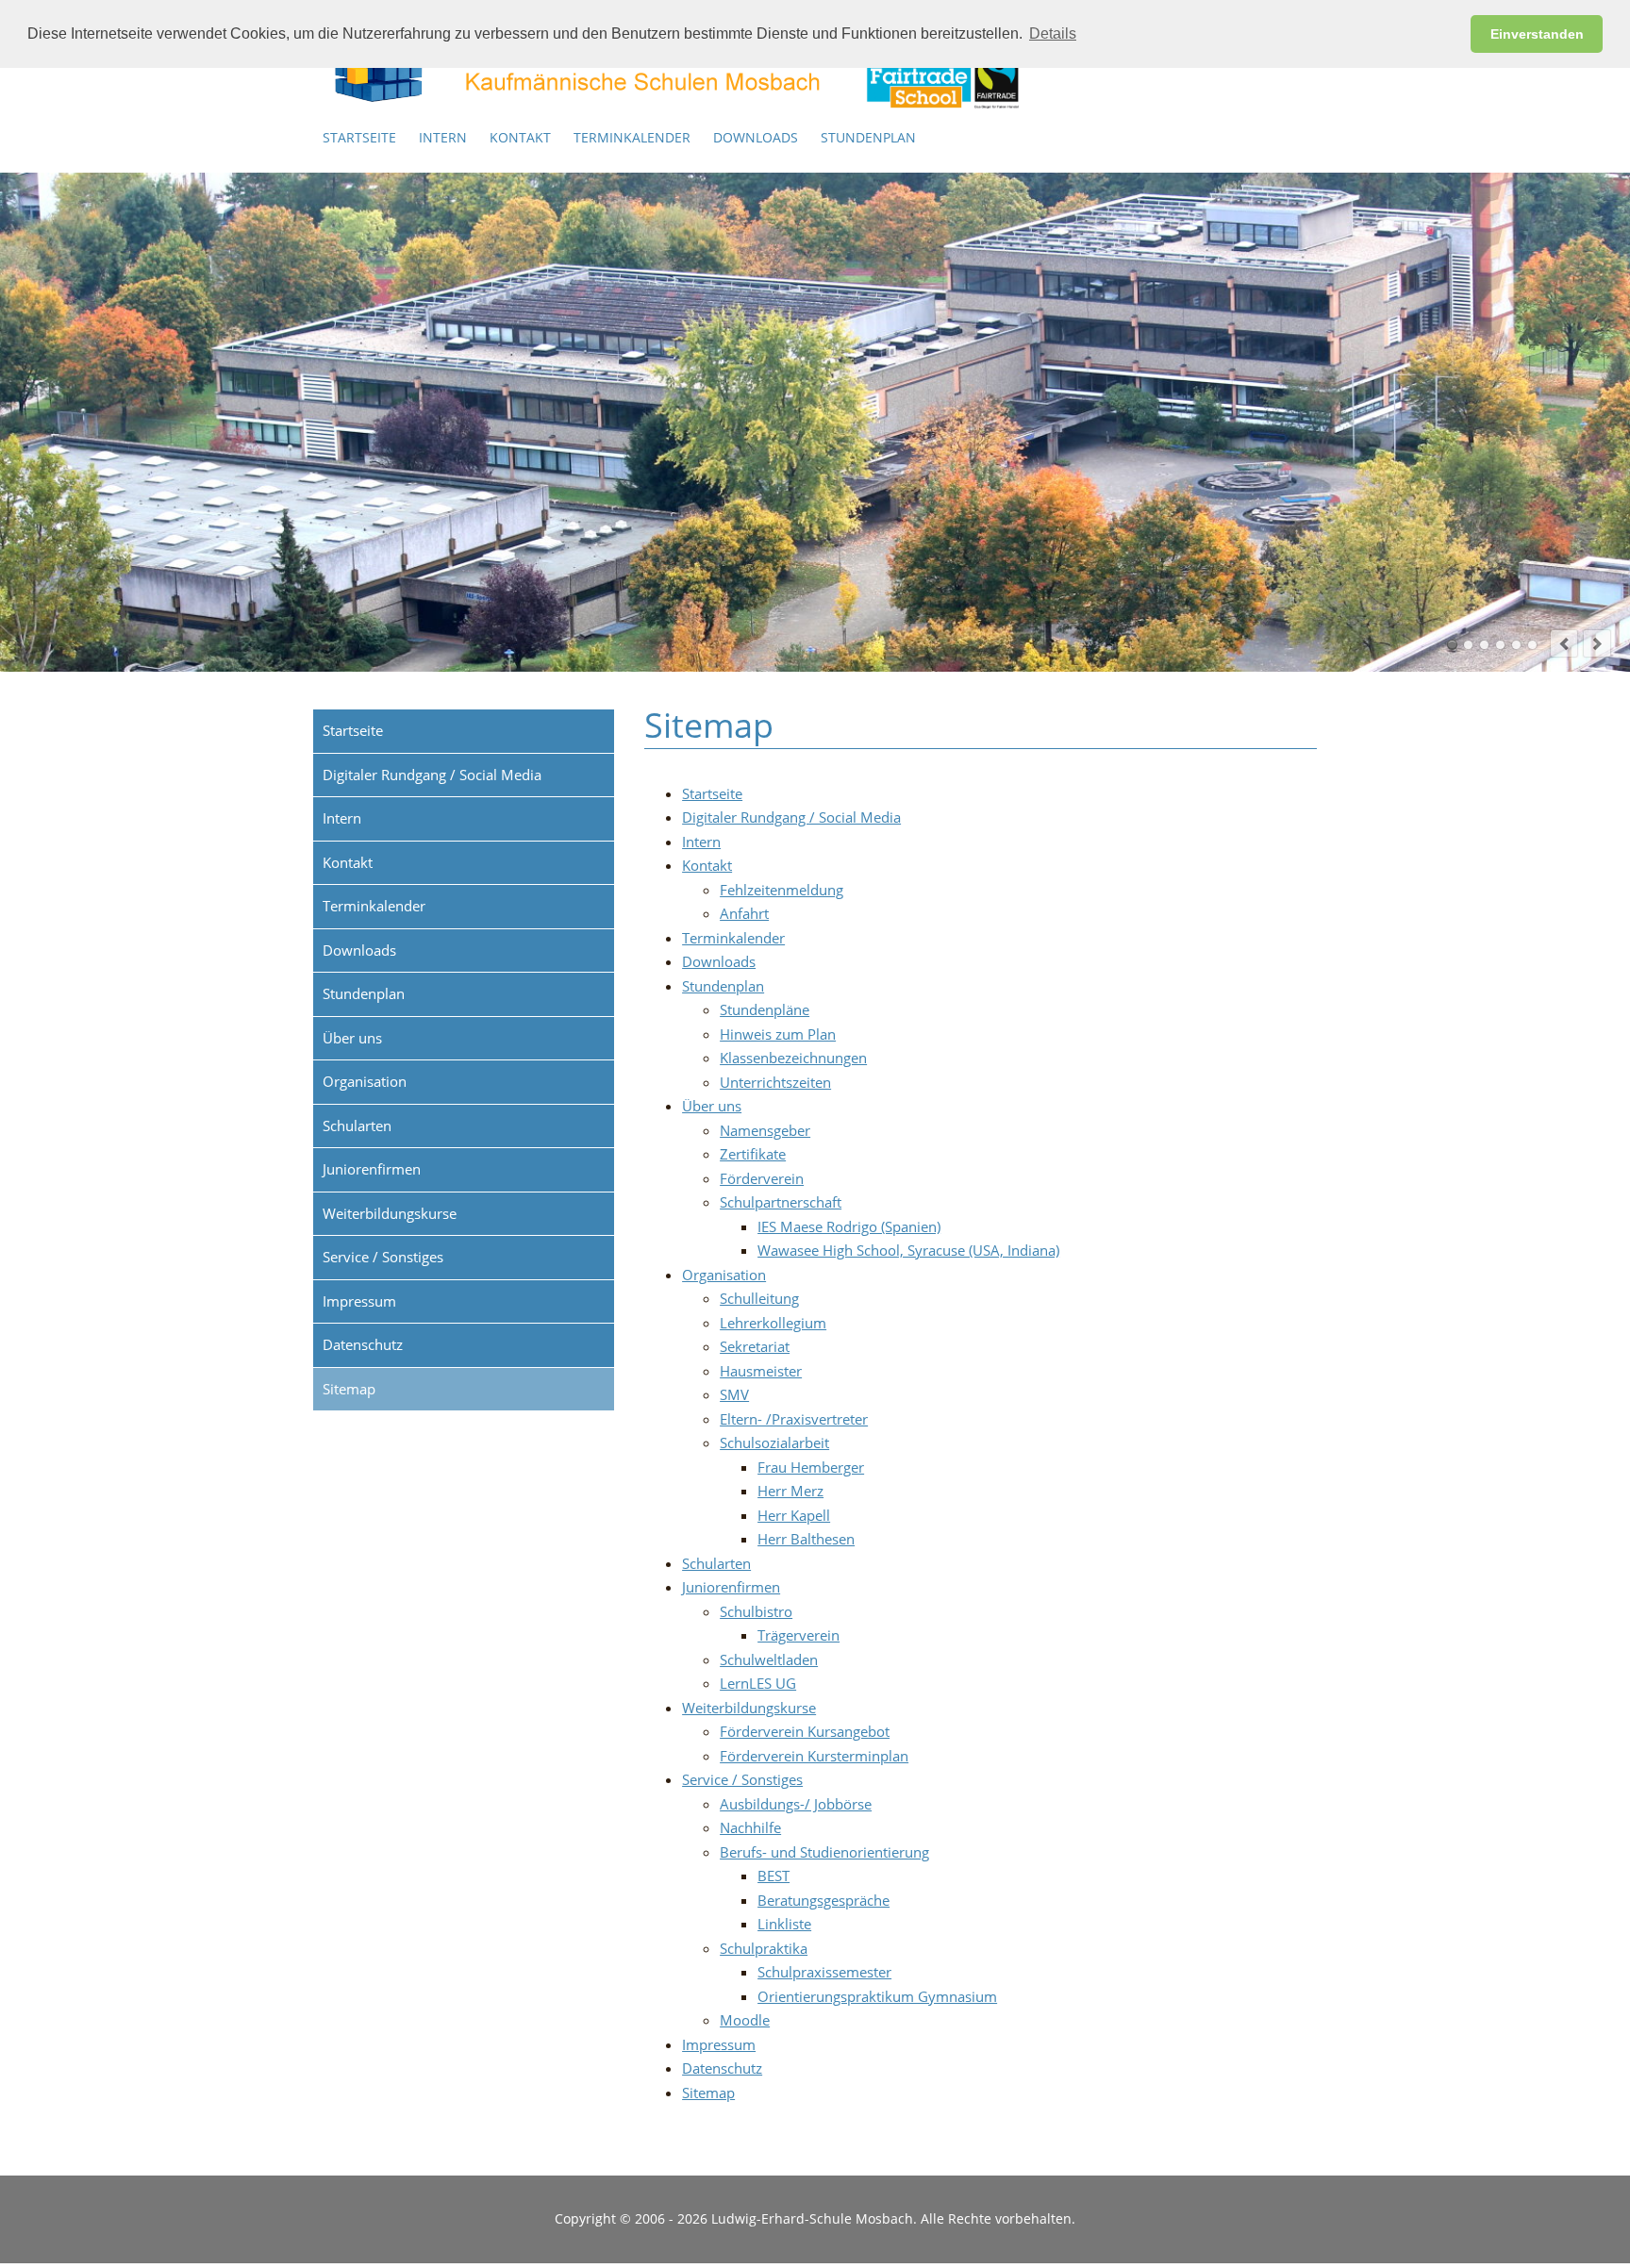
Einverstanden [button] (1537, 34)
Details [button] (1053, 33)
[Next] (1597, 643)
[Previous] (1564, 643)
